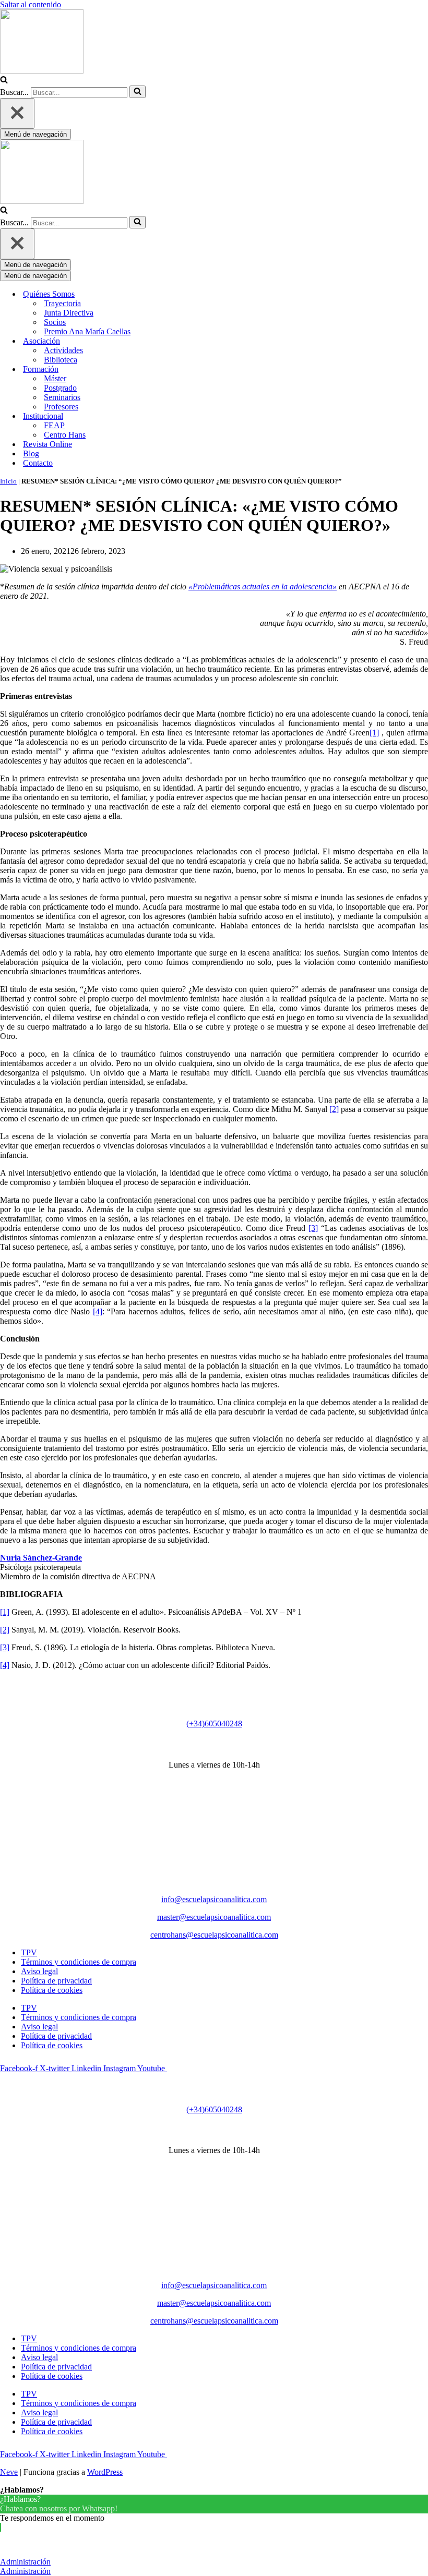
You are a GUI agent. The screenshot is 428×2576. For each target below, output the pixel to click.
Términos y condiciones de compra (79, 1962)
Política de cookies (52, 1990)
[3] (313, 1228)
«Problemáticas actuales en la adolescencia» (263, 586)
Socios (55, 322)
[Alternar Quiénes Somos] (183, 294)
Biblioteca (61, 360)
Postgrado (60, 388)
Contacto (38, 463)
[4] (98, 1311)
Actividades (63, 350)
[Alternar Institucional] (183, 416)
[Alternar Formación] (183, 370)
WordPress (105, 2472)
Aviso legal (39, 1971)
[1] (374, 733)
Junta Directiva (69, 313)
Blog (31, 453)
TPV (29, 1952)
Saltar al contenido (31, 4)
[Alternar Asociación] (183, 341)
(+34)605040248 (214, 1724)
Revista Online (47, 444)
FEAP (54, 425)
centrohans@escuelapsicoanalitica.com (214, 1935)
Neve (9, 2472)
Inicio (8, 481)
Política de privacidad (56, 1981)
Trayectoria (62, 303)
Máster (55, 378)
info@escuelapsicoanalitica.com (214, 1899)
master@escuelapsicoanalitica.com (214, 1917)
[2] (334, 1109)
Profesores (61, 407)
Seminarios (62, 397)
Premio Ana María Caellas (87, 331)
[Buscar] (4, 81)
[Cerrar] (17, 113)
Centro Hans (65, 435)
